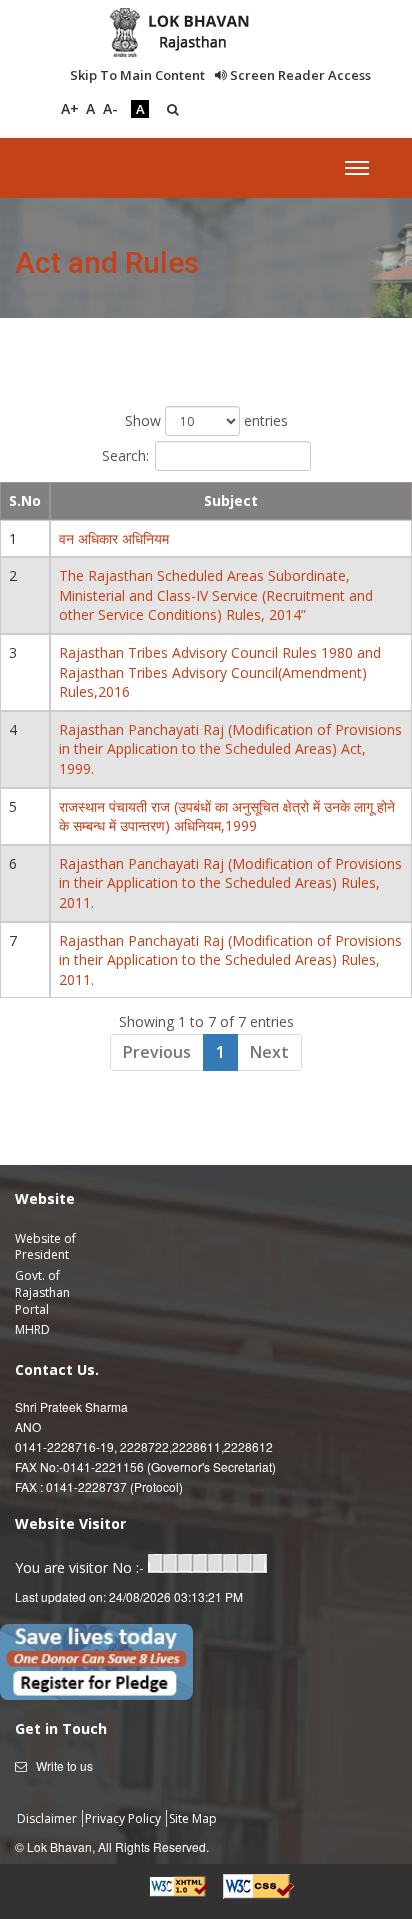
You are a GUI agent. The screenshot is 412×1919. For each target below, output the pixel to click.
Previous (157, 1052)
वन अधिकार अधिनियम (114, 538)
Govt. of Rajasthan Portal (42, 1292)
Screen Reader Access (299, 75)
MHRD (32, 1329)
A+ (70, 108)
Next (269, 1052)
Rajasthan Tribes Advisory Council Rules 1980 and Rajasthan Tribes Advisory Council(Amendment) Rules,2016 (220, 672)
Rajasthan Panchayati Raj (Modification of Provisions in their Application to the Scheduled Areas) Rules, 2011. (230, 883)
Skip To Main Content (137, 75)
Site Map (193, 1818)
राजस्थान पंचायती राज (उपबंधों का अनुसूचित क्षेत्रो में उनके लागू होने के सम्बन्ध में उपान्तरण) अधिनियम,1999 (227, 816)
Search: (125, 455)
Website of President (45, 1247)
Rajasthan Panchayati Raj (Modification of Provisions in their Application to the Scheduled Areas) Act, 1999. (230, 749)
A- (110, 108)
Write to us (64, 1765)
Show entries (206, 420)
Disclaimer (48, 1818)
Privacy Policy (124, 1818)
